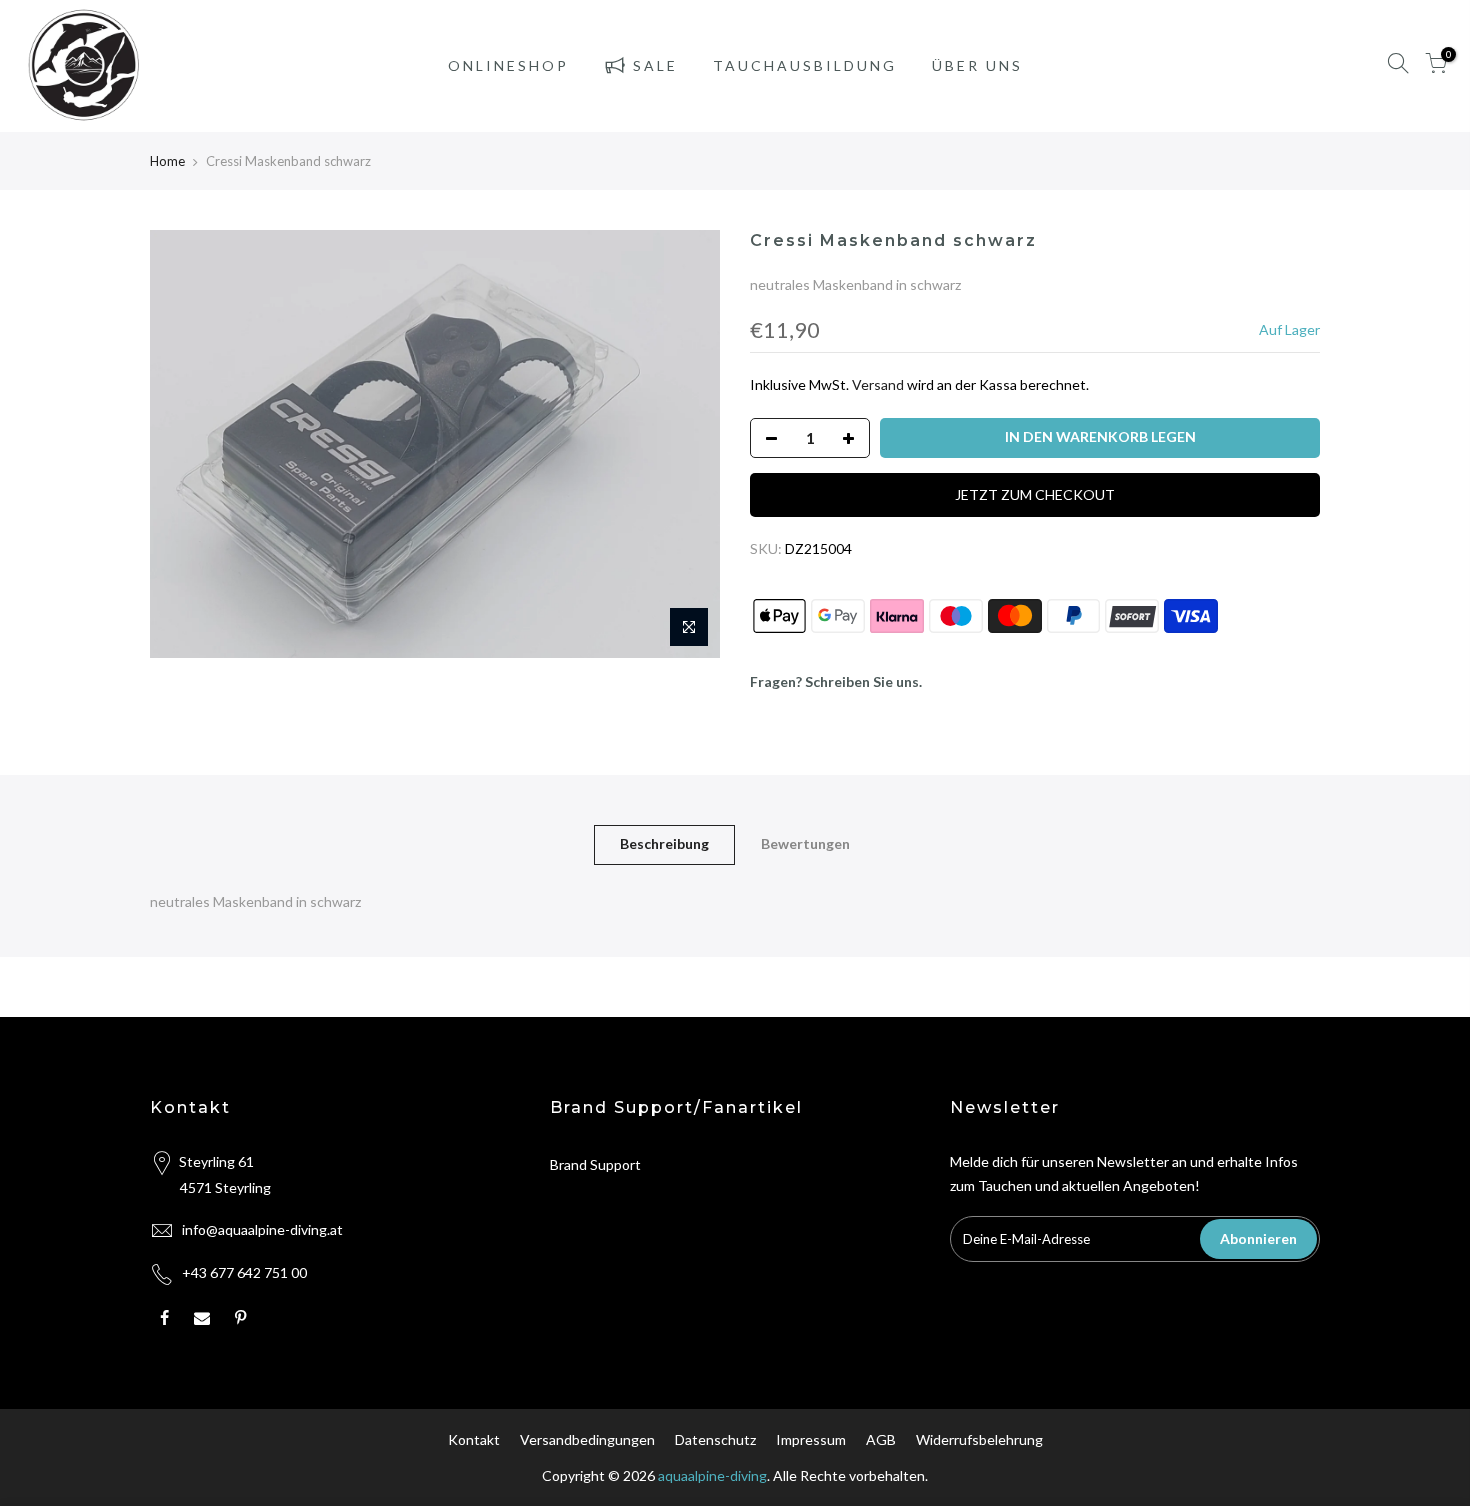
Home (167, 161)
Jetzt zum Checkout (1035, 494)
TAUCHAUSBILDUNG (805, 65)
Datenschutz (715, 1439)
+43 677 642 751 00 (244, 1272)
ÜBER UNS (977, 65)
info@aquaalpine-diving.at (262, 1229)
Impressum (811, 1439)
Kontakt (474, 1439)
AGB (881, 1439)
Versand (878, 384)
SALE (655, 65)
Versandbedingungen (587, 1439)
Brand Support (595, 1164)
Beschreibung (664, 843)
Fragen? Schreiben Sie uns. (836, 681)
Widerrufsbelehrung (979, 1439)
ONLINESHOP (508, 65)
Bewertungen (805, 843)
